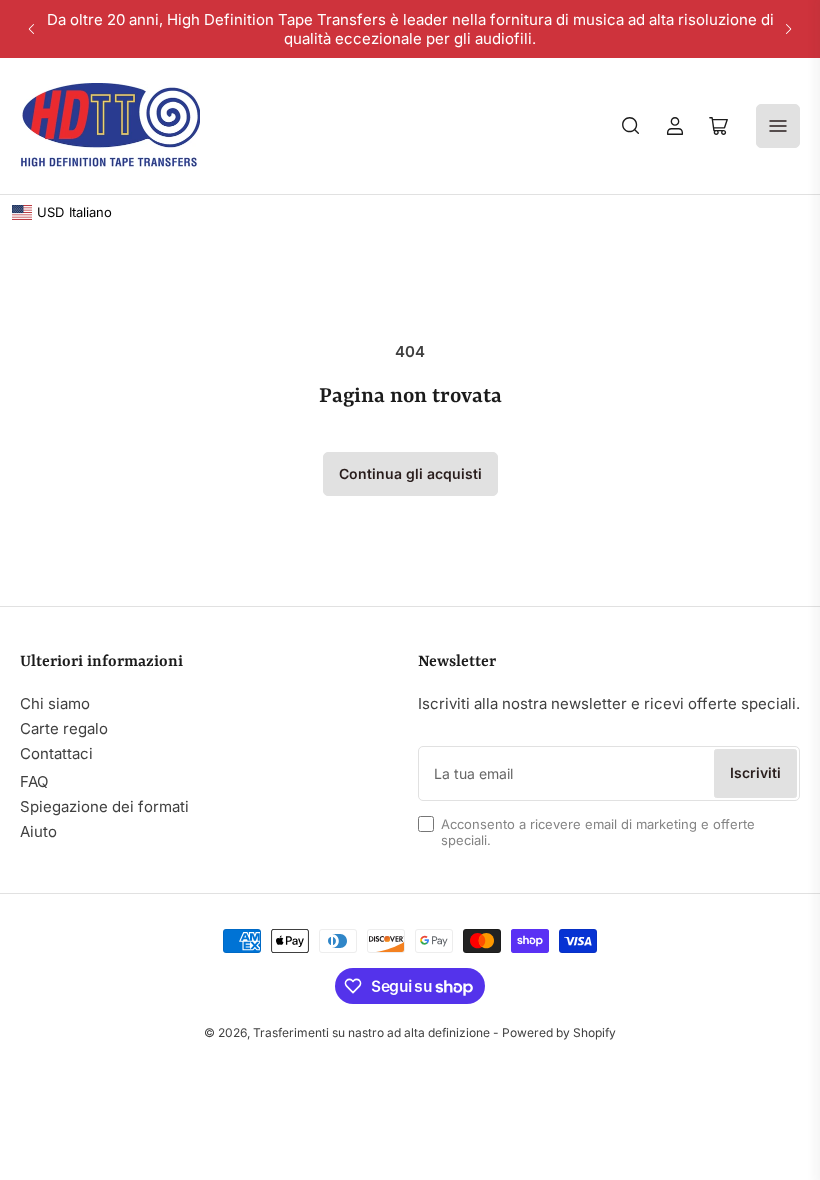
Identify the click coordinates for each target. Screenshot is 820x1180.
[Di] (631, 126)
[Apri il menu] (778, 126)
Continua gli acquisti (410, 473)
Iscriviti (755, 772)
